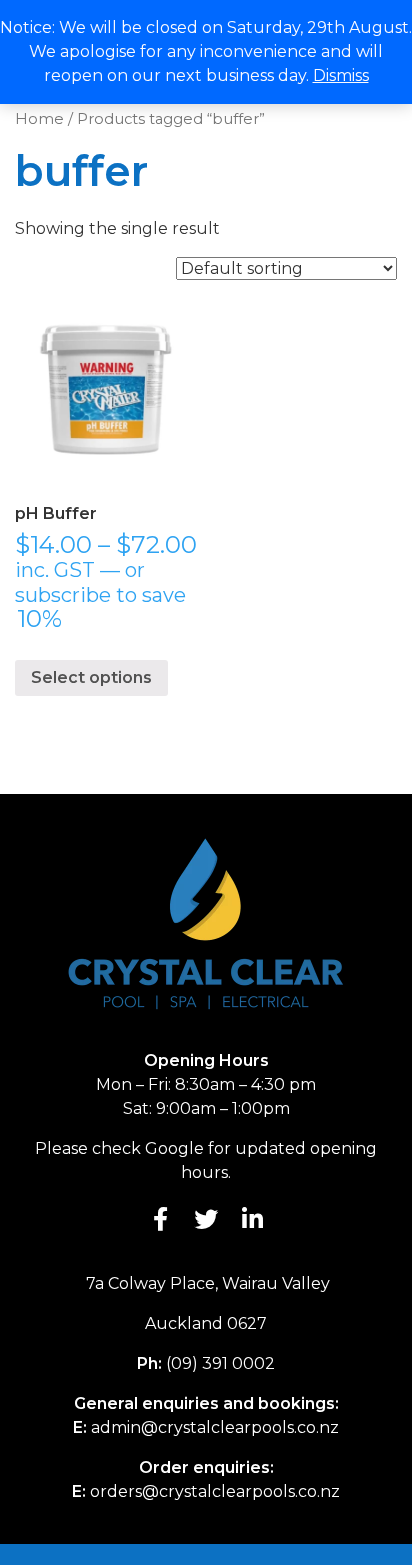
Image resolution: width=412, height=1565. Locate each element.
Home (39, 119)
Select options (91, 677)
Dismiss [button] (341, 75)
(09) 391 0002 (220, 1363)
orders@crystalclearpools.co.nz (215, 1491)
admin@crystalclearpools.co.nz (215, 1427)
